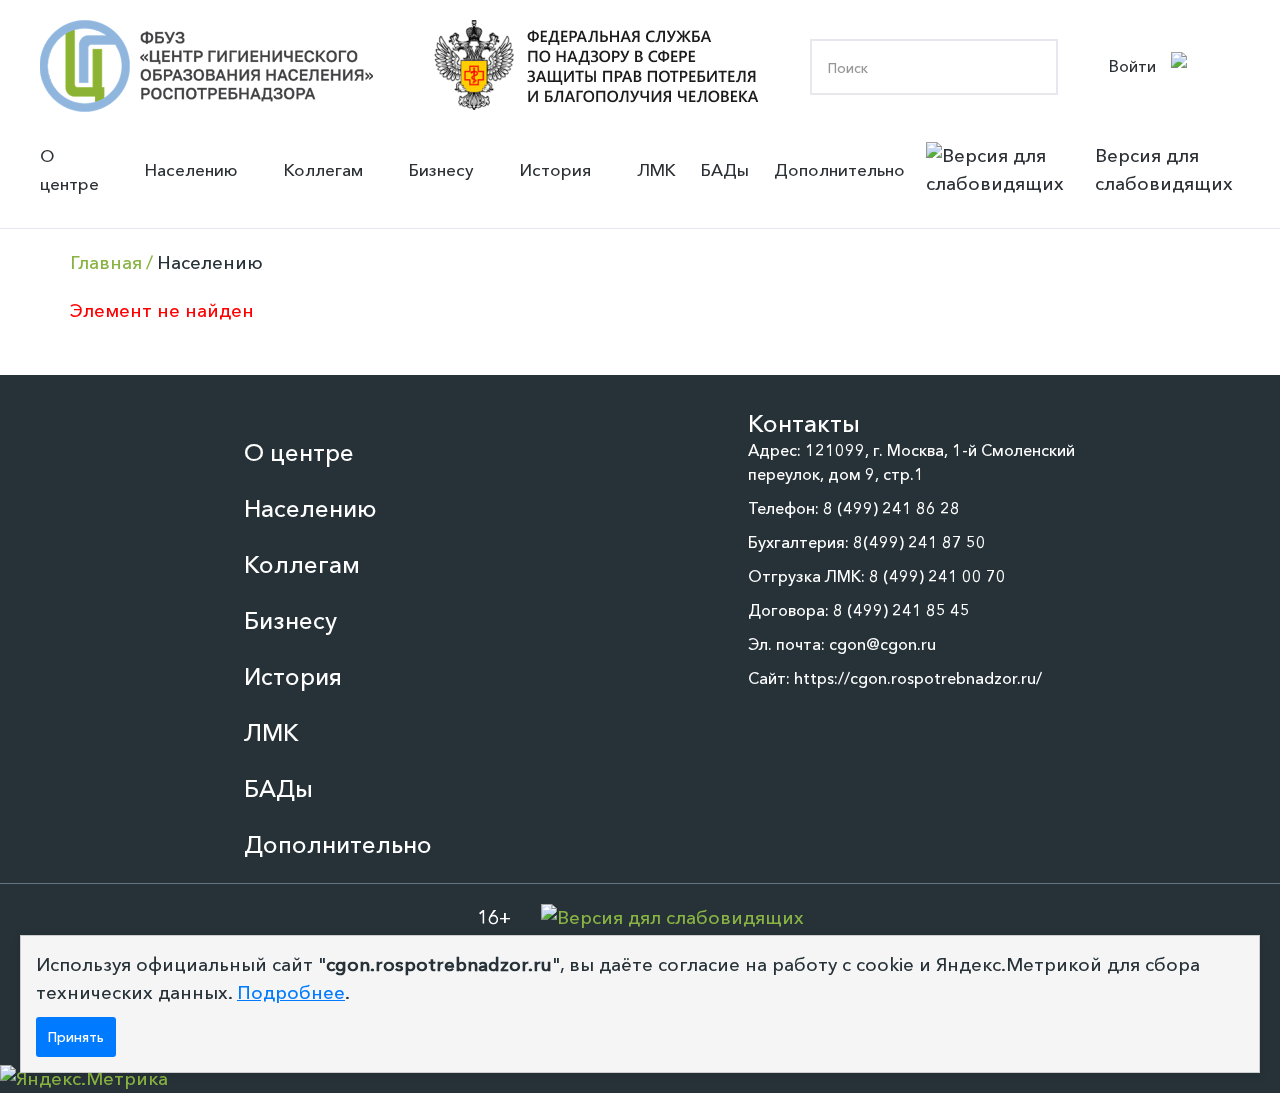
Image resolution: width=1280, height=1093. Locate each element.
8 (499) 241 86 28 (891, 508)
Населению (191, 169)
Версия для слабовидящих (1164, 169)
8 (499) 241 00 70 (937, 576)
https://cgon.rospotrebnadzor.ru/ (918, 678)
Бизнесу (441, 169)
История (555, 169)
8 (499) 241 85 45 (901, 610)
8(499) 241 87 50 (919, 542)
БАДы (725, 169)
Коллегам (323, 169)
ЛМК (656, 169)
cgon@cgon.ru (882, 644)
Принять (76, 1037)
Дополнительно (839, 169)
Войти (1132, 66)
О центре (69, 169)
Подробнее (291, 992)
